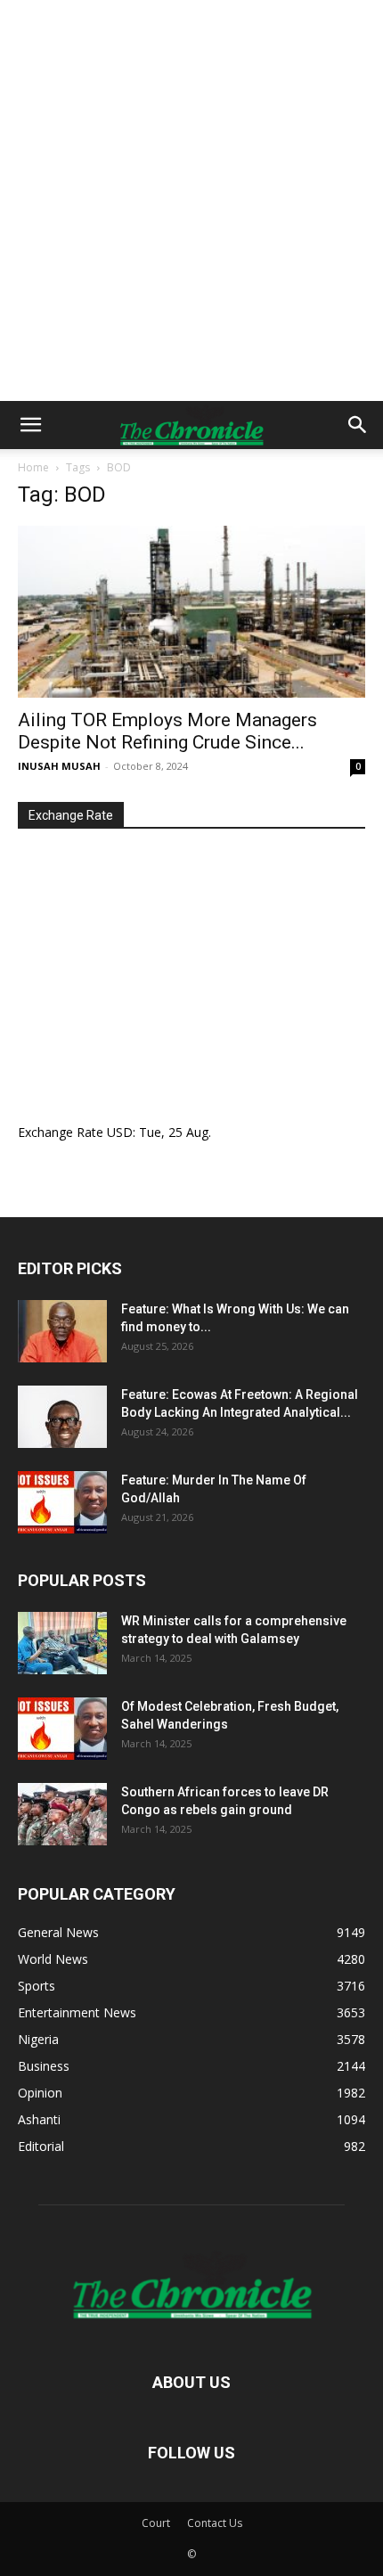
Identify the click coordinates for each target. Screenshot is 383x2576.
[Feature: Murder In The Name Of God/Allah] (62, 1502)
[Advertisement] (191, 200)
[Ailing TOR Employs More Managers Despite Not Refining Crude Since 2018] (191, 612)
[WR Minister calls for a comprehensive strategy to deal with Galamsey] (62, 1643)
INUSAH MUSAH (59, 766)
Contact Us (215, 2523)
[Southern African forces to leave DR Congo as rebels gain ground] (62, 1814)
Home (33, 467)
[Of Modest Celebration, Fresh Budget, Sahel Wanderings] (62, 1729)
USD (120, 1132)
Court (156, 2523)
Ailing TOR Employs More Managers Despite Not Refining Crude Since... (167, 731)
